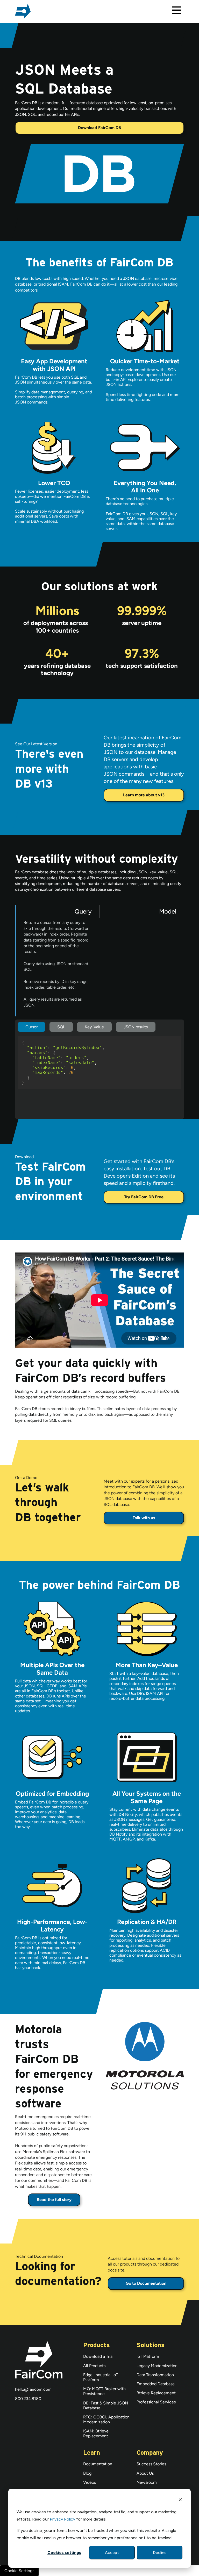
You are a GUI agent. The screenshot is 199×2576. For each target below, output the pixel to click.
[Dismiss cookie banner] (180, 2501)
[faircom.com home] (23, 11)
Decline (160, 2553)
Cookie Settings (19, 2571)
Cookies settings (64, 2553)
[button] (176, 12)
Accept (112, 2553)
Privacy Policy (62, 2519)
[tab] (57, 961)
